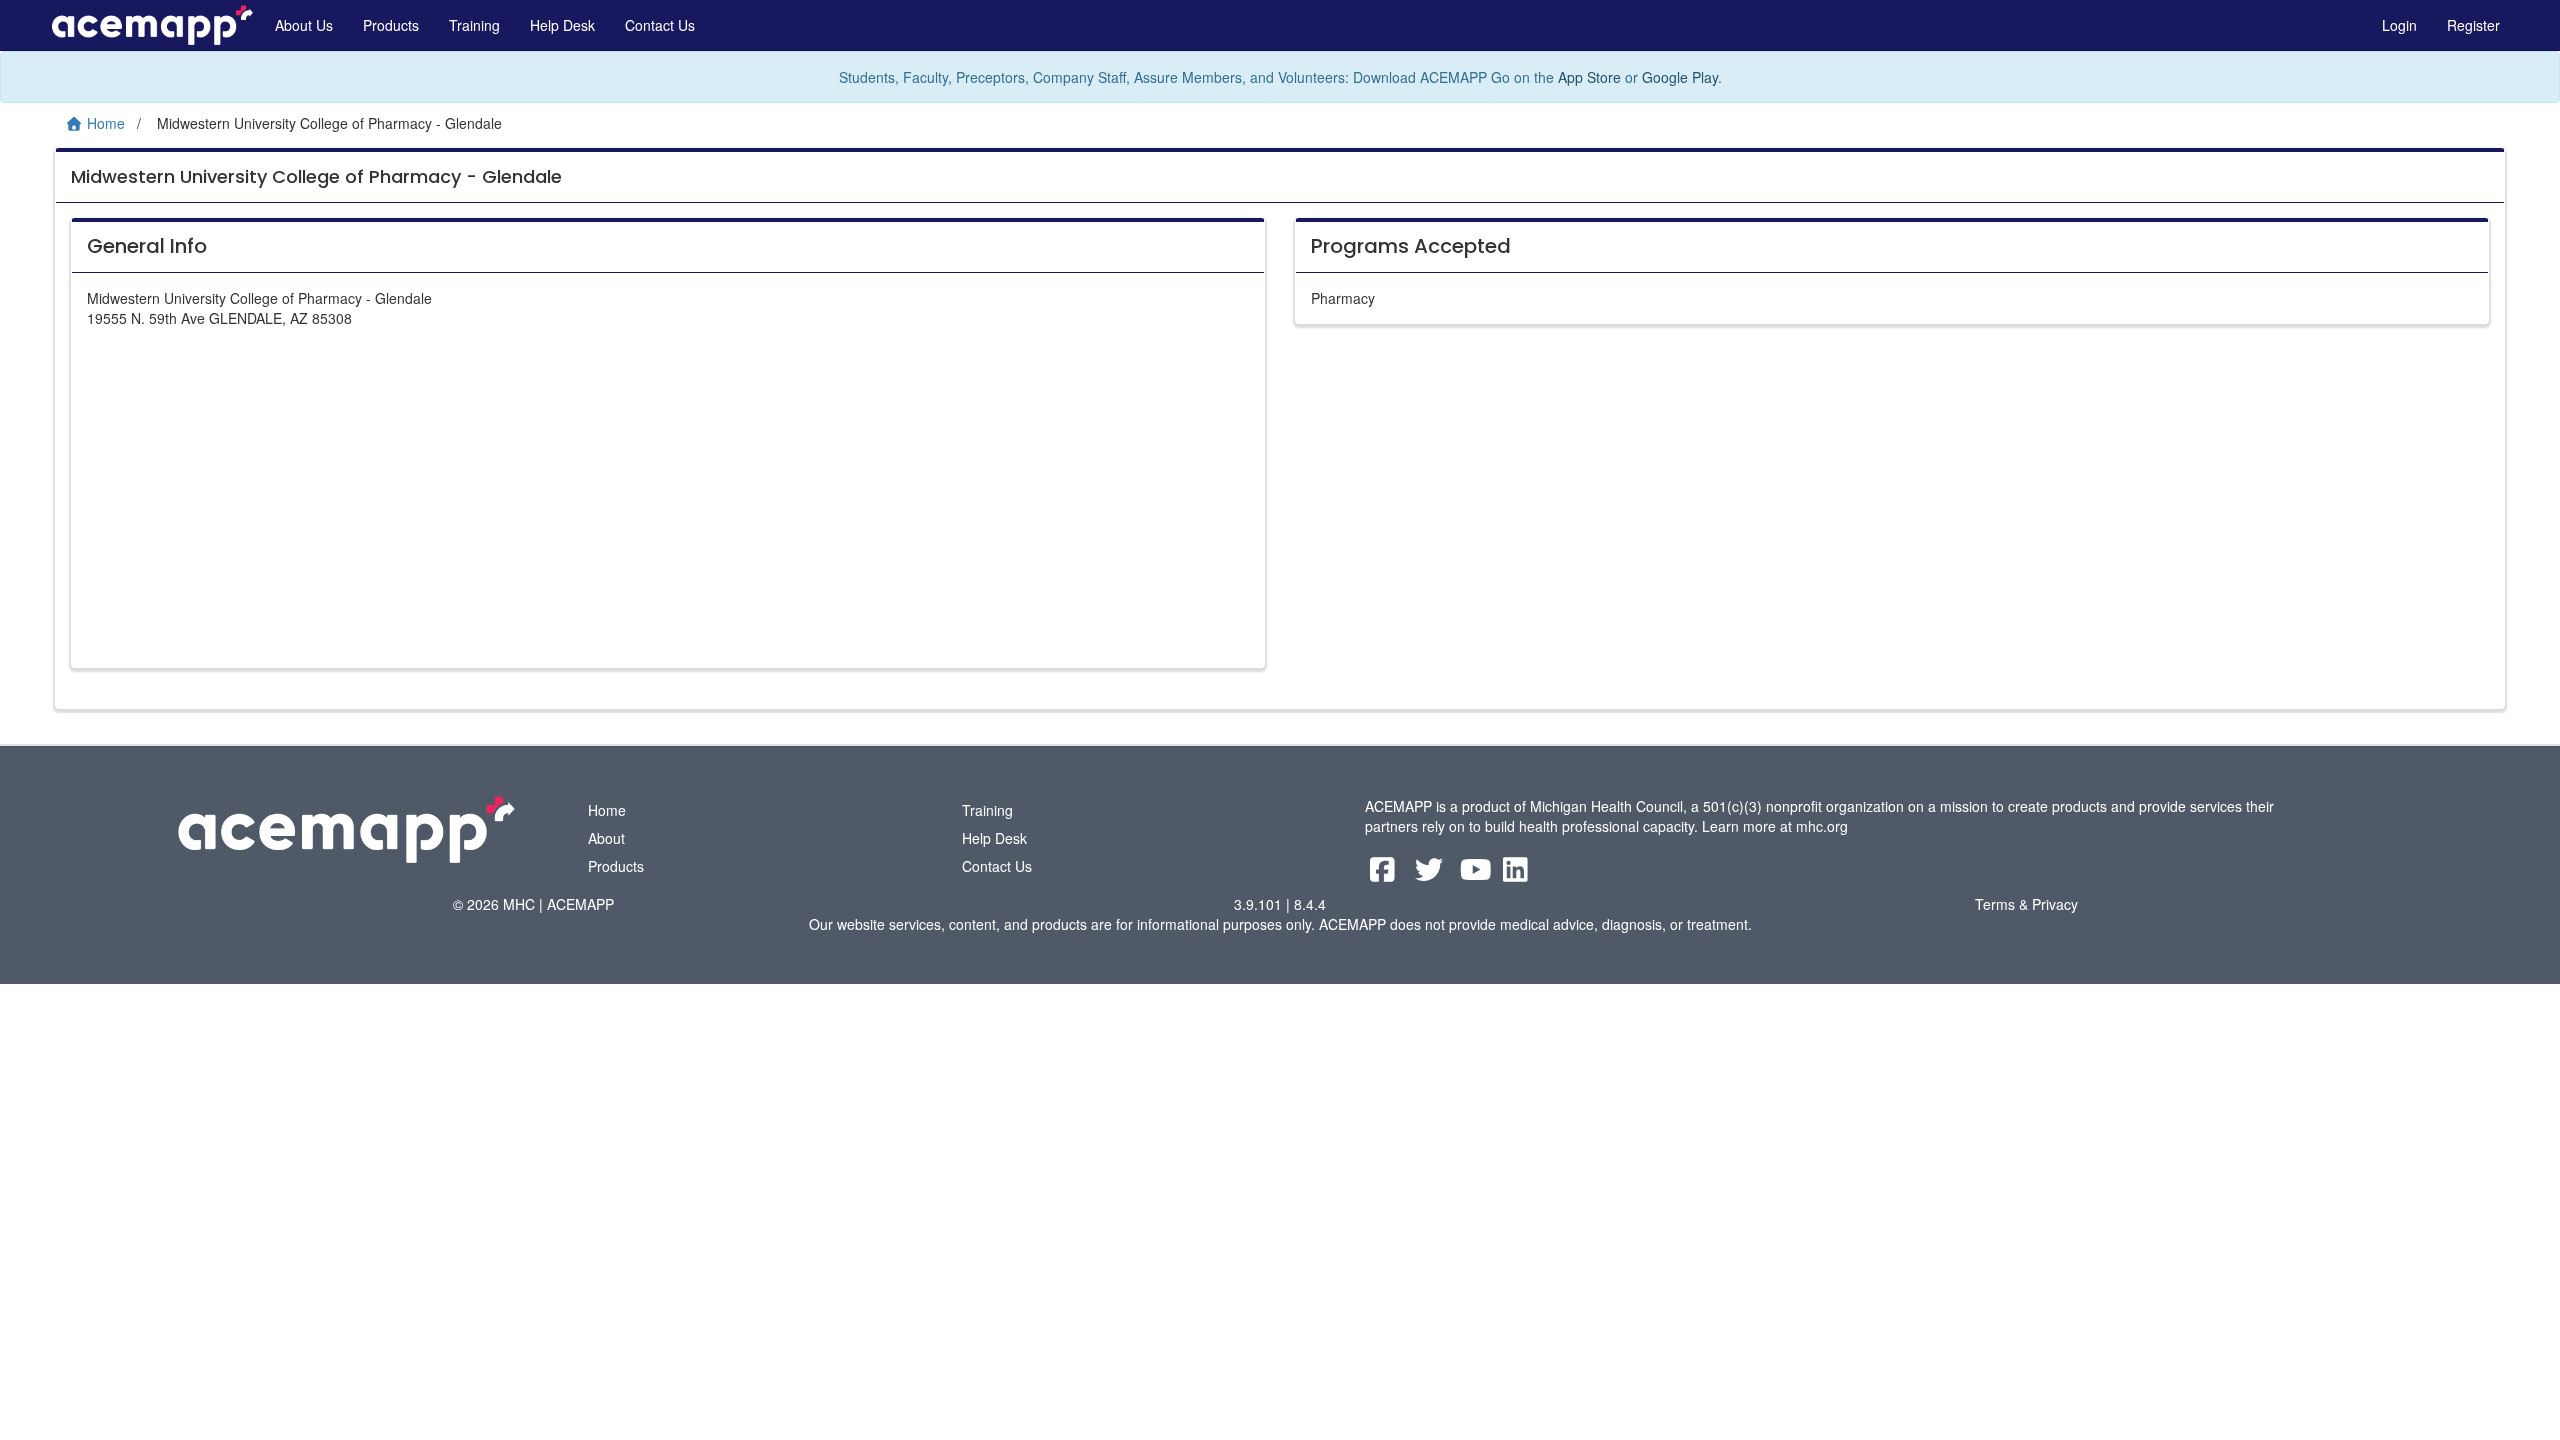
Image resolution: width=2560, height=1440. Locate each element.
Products (391, 25)
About (606, 838)
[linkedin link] (1515, 874)
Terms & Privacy (2026, 904)
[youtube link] (1478, 874)
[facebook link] (1384, 874)
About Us (304, 25)
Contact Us (660, 25)
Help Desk (562, 25)
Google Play (1680, 77)
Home (607, 810)
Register (2473, 25)
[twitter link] (1431, 874)
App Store (1589, 77)
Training (474, 25)
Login (2399, 25)
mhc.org (1822, 826)
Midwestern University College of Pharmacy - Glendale (316, 176)
